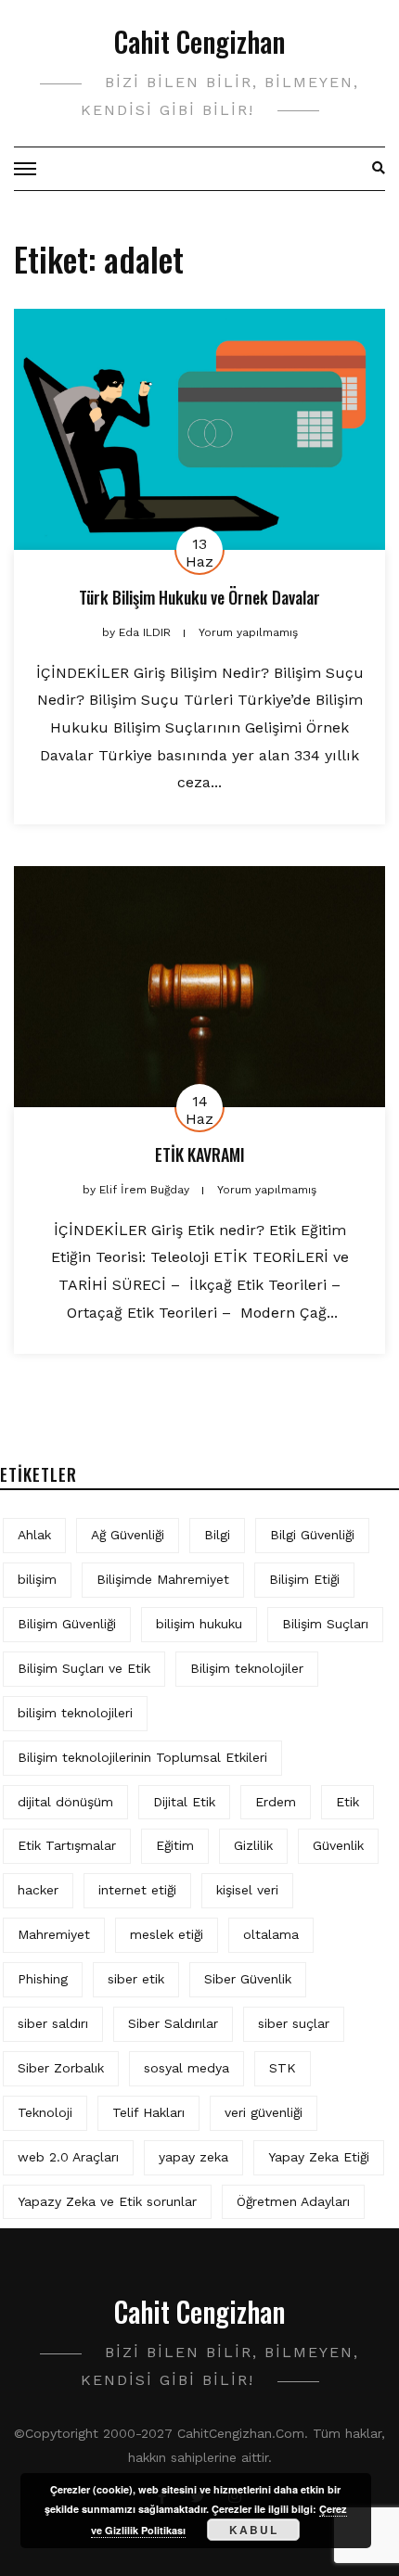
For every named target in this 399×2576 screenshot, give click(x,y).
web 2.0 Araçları (68, 2157)
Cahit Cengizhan (199, 41)
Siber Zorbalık (61, 2068)
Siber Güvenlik (248, 1979)
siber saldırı (53, 2023)
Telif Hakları (148, 2112)
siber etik (136, 1979)
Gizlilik (253, 1845)
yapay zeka (193, 2157)
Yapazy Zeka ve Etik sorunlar (107, 2201)
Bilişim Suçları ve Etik (84, 1668)
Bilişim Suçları (325, 1624)
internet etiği (137, 1890)
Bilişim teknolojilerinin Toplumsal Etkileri (142, 1757)
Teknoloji (45, 2112)
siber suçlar (294, 2023)
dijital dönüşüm (65, 1802)
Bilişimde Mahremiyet (163, 1579)
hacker (38, 1890)
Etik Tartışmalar (67, 1845)
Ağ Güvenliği (128, 1535)
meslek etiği (167, 1934)
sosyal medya (187, 2068)
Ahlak (34, 1535)
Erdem (276, 1802)
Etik (348, 1802)
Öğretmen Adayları (293, 2201)
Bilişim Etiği (304, 1579)
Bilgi (217, 1535)
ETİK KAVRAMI (200, 1154)
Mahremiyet (54, 1934)
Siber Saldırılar (173, 2023)
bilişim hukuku (199, 1624)
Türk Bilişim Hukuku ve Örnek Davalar (199, 597)
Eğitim (175, 1845)
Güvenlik (338, 1845)
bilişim (37, 1579)
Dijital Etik (184, 1802)
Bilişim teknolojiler (247, 1668)
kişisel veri (247, 1890)
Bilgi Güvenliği (312, 1535)
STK (283, 2068)
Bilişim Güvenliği (67, 1624)
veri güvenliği (264, 2112)
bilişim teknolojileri (75, 1713)
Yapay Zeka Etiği (319, 2157)
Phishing (43, 1979)
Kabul (254, 2530)
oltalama (271, 1934)
